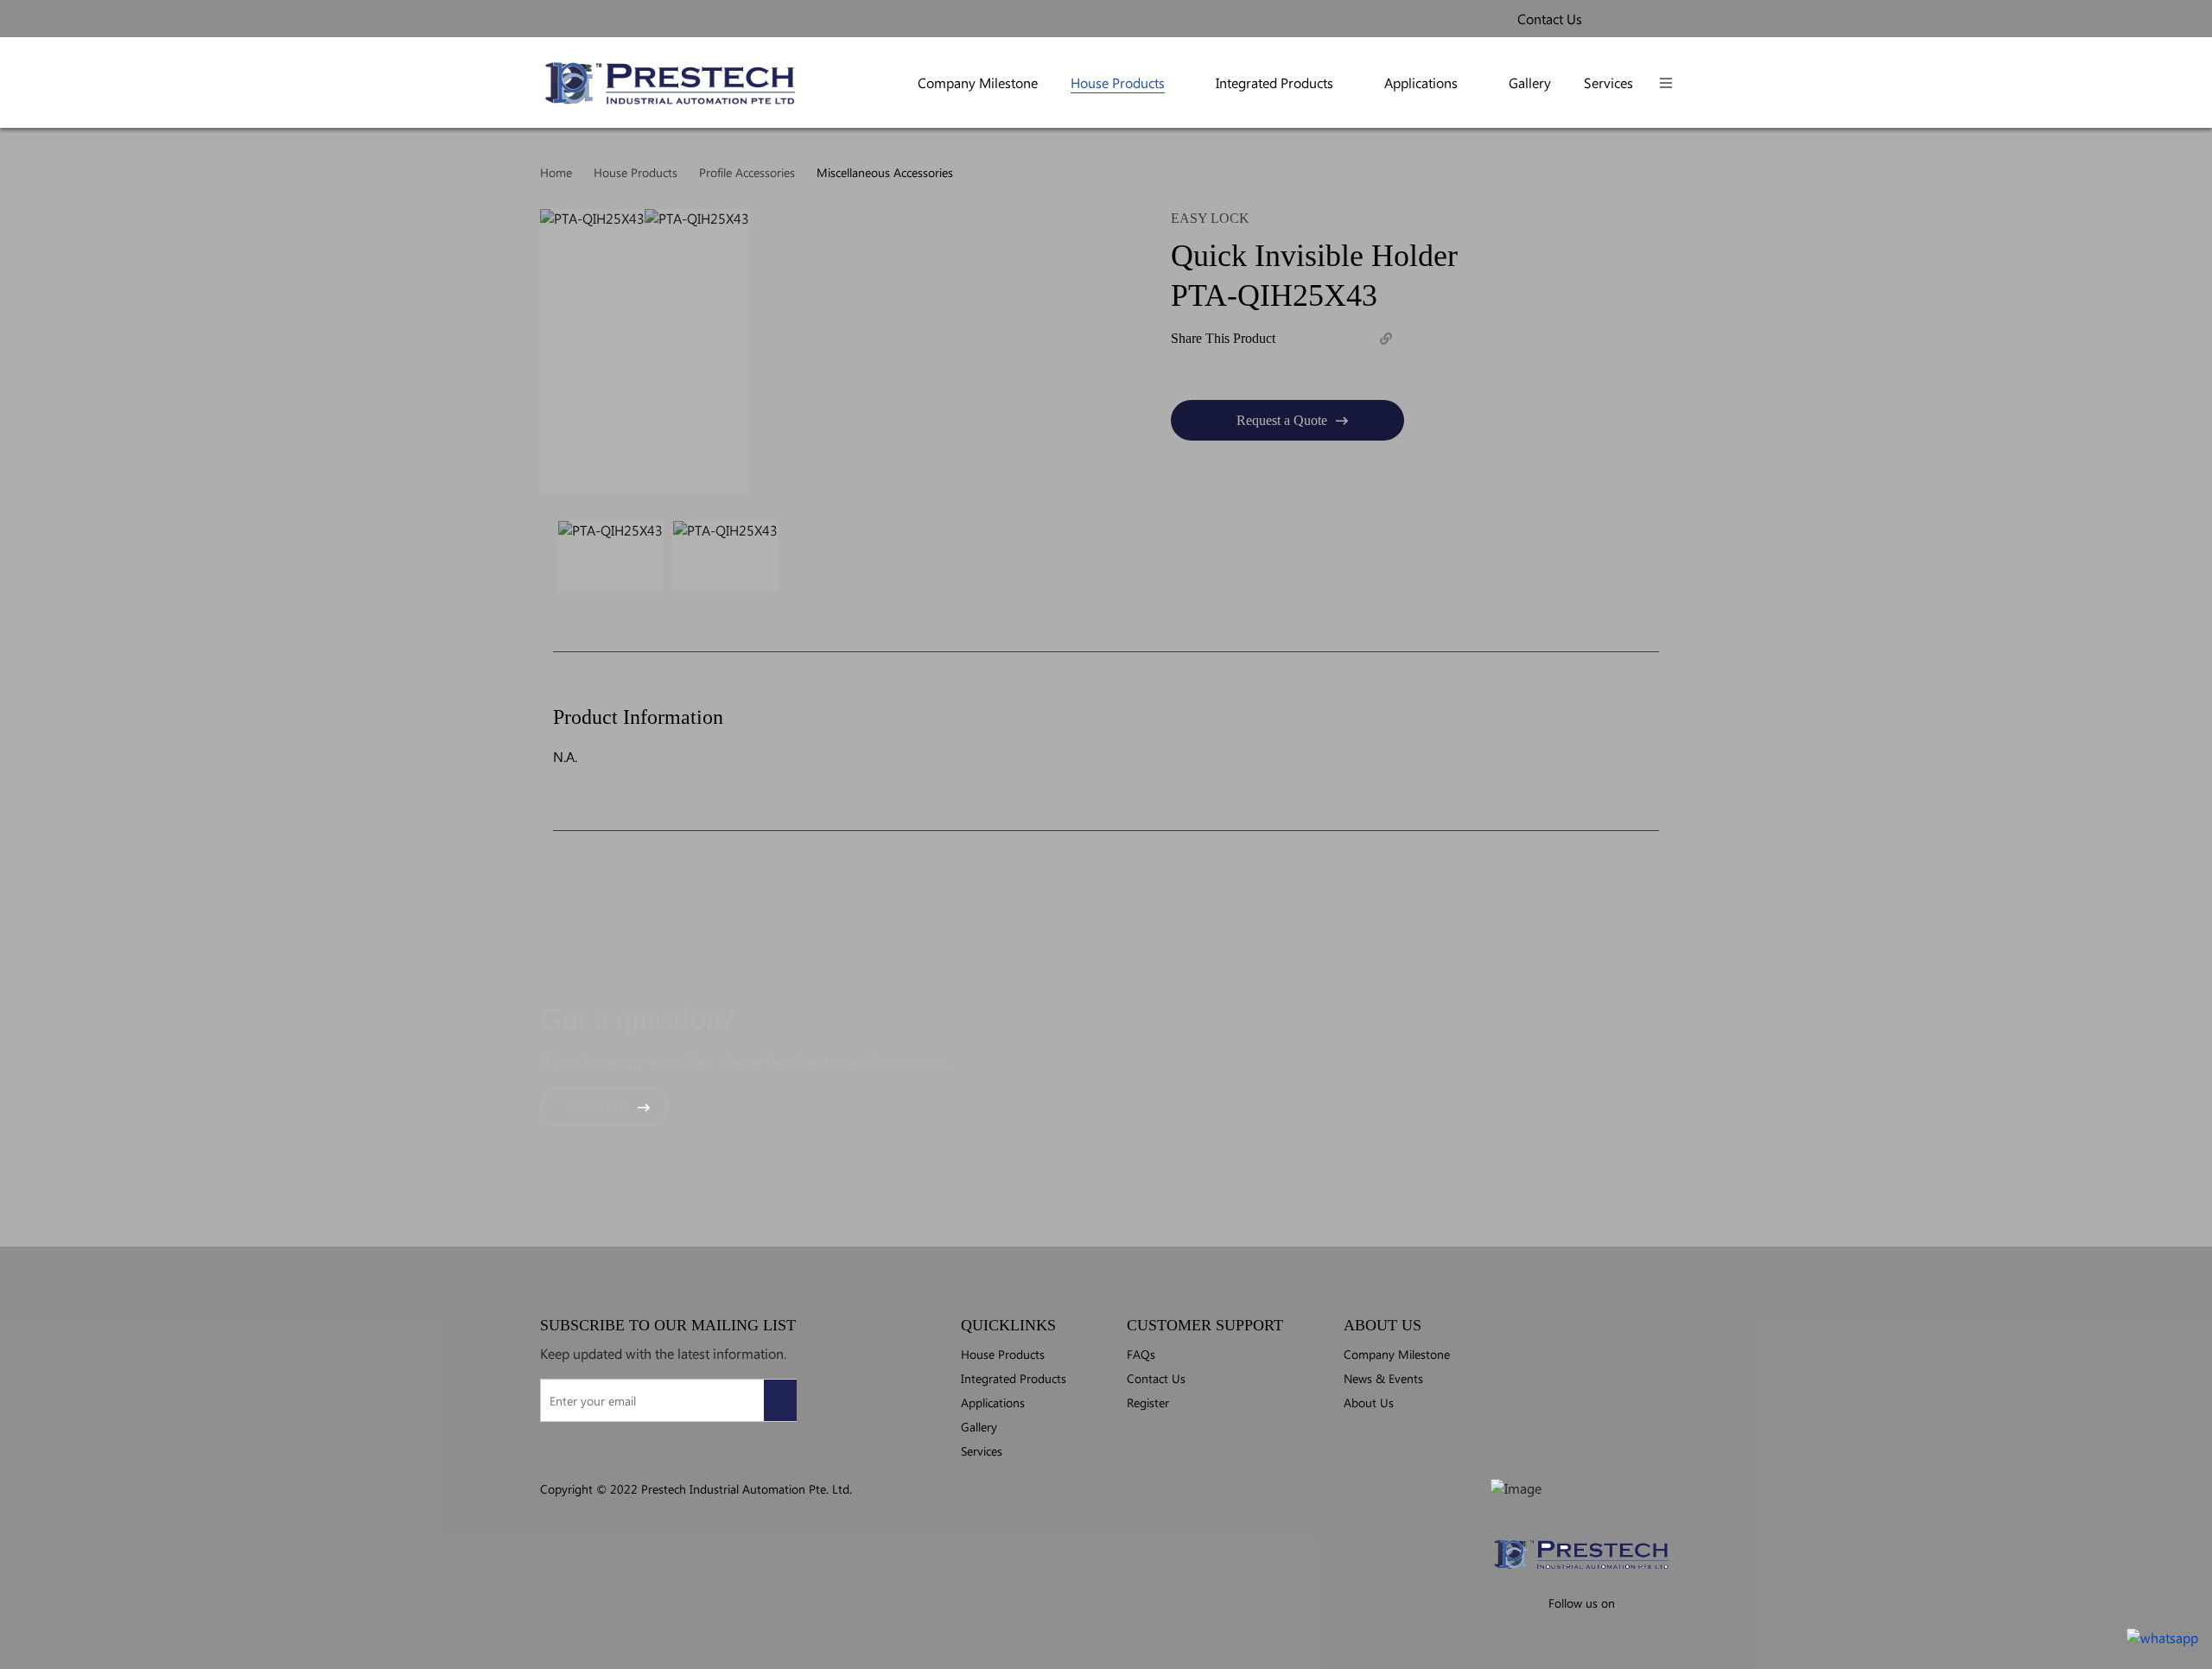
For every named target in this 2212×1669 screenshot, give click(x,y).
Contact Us (598, 1107)
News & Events (1383, 1378)
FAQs (1141, 1354)
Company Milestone (978, 82)
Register (1148, 1402)
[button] (1666, 83)
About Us (1369, 1402)
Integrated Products (1274, 82)
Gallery (1530, 82)
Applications (1421, 82)
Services (1608, 82)
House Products (1118, 82)
